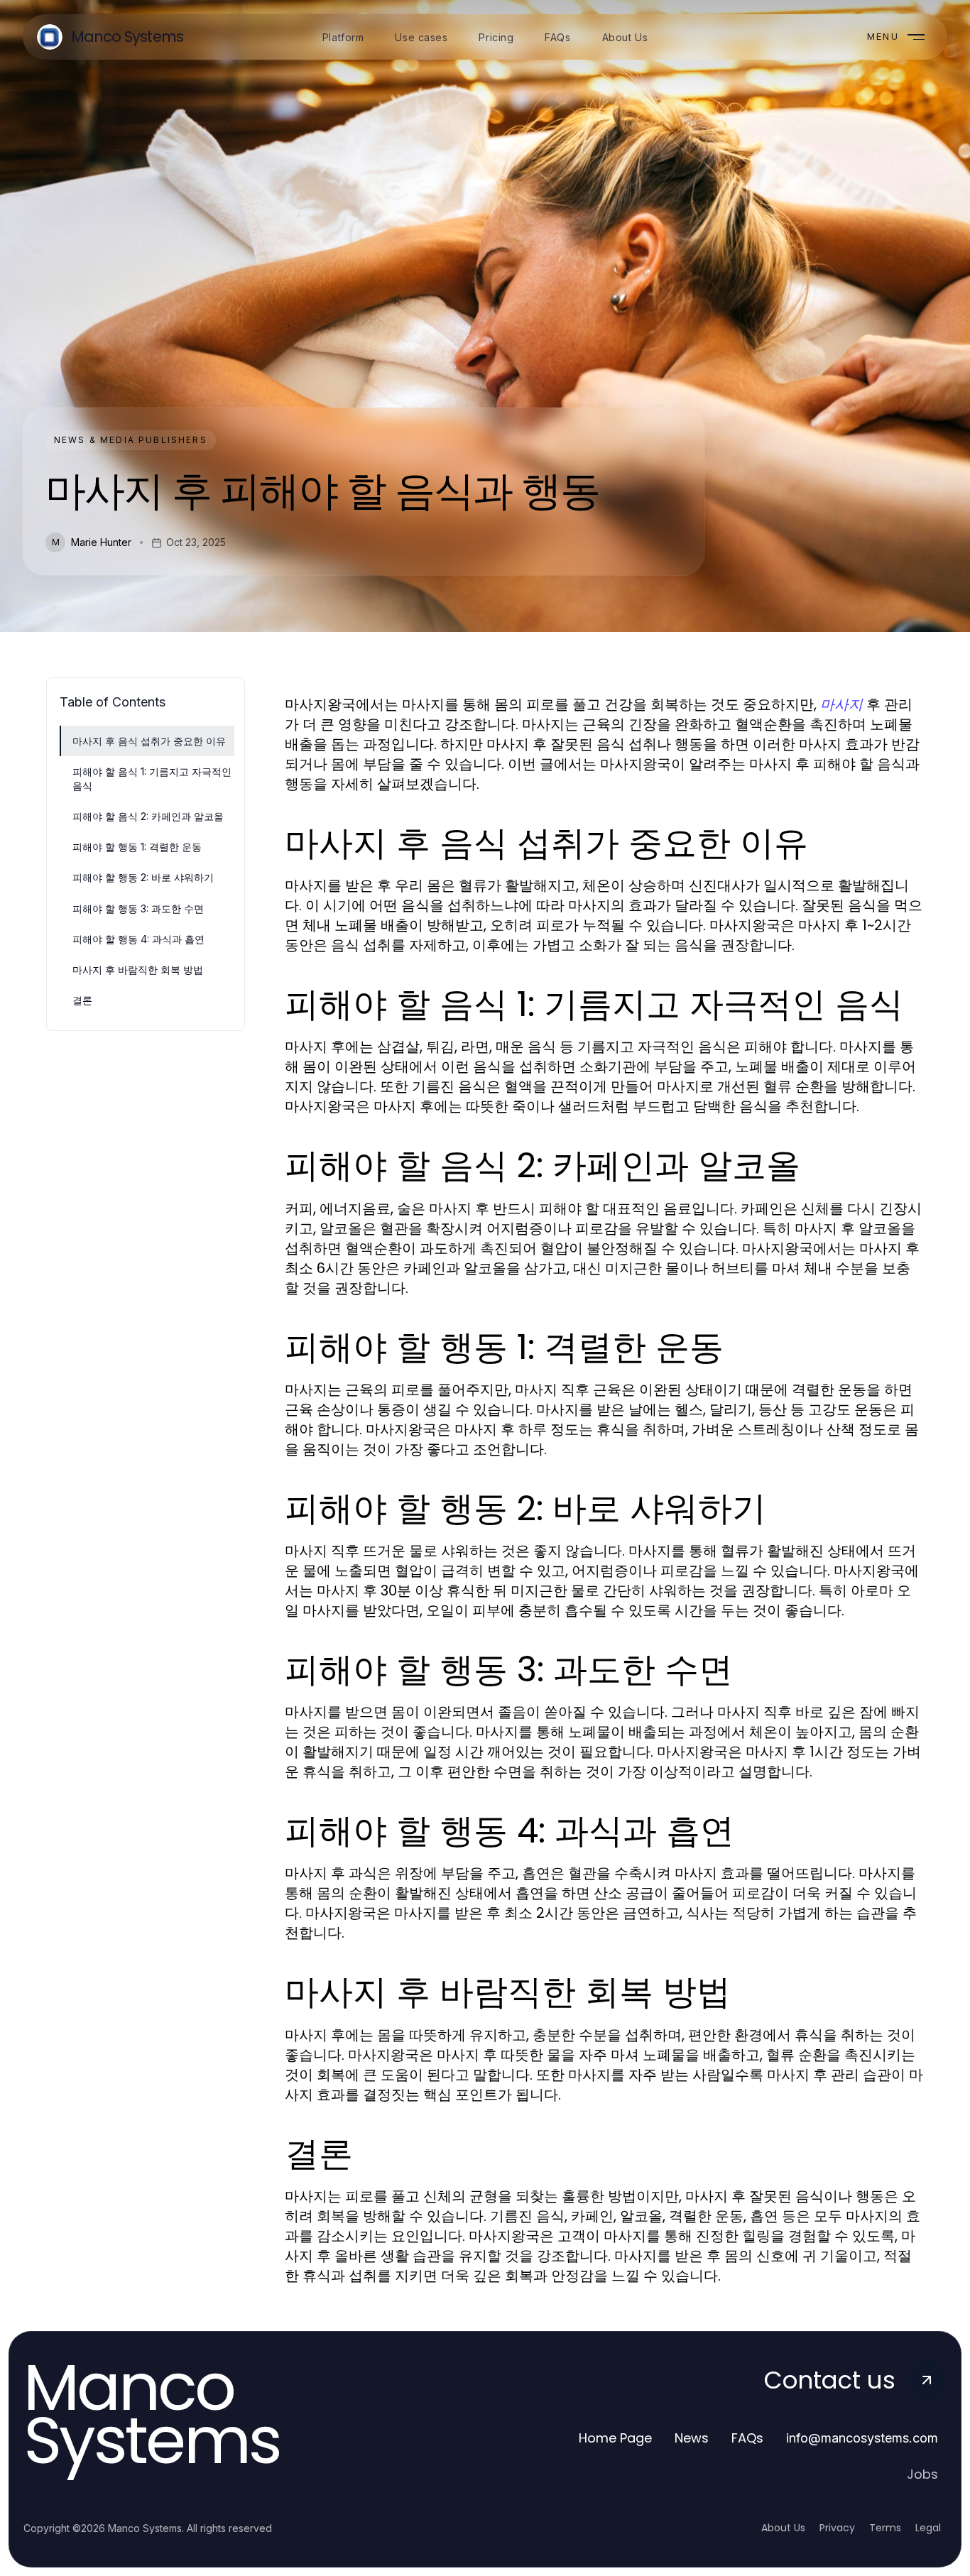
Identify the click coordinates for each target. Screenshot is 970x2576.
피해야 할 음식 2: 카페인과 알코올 (148, 816)
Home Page (615, 2438)
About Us (783, 2528)
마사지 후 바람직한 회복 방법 (138, 970)
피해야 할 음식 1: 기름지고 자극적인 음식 (152, 778)
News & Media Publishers (131, 440)
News (692, 2438)
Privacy (837, 2528)
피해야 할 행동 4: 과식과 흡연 (138, 939)
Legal (928, 2528)
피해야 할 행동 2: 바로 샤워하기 (143, 877)
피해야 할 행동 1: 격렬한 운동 (137, 847)
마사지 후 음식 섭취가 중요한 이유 (149, 741)
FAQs (747, 2438)
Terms (885, 2528)
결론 (82, 1000)
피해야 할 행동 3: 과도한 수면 (138, 908)
